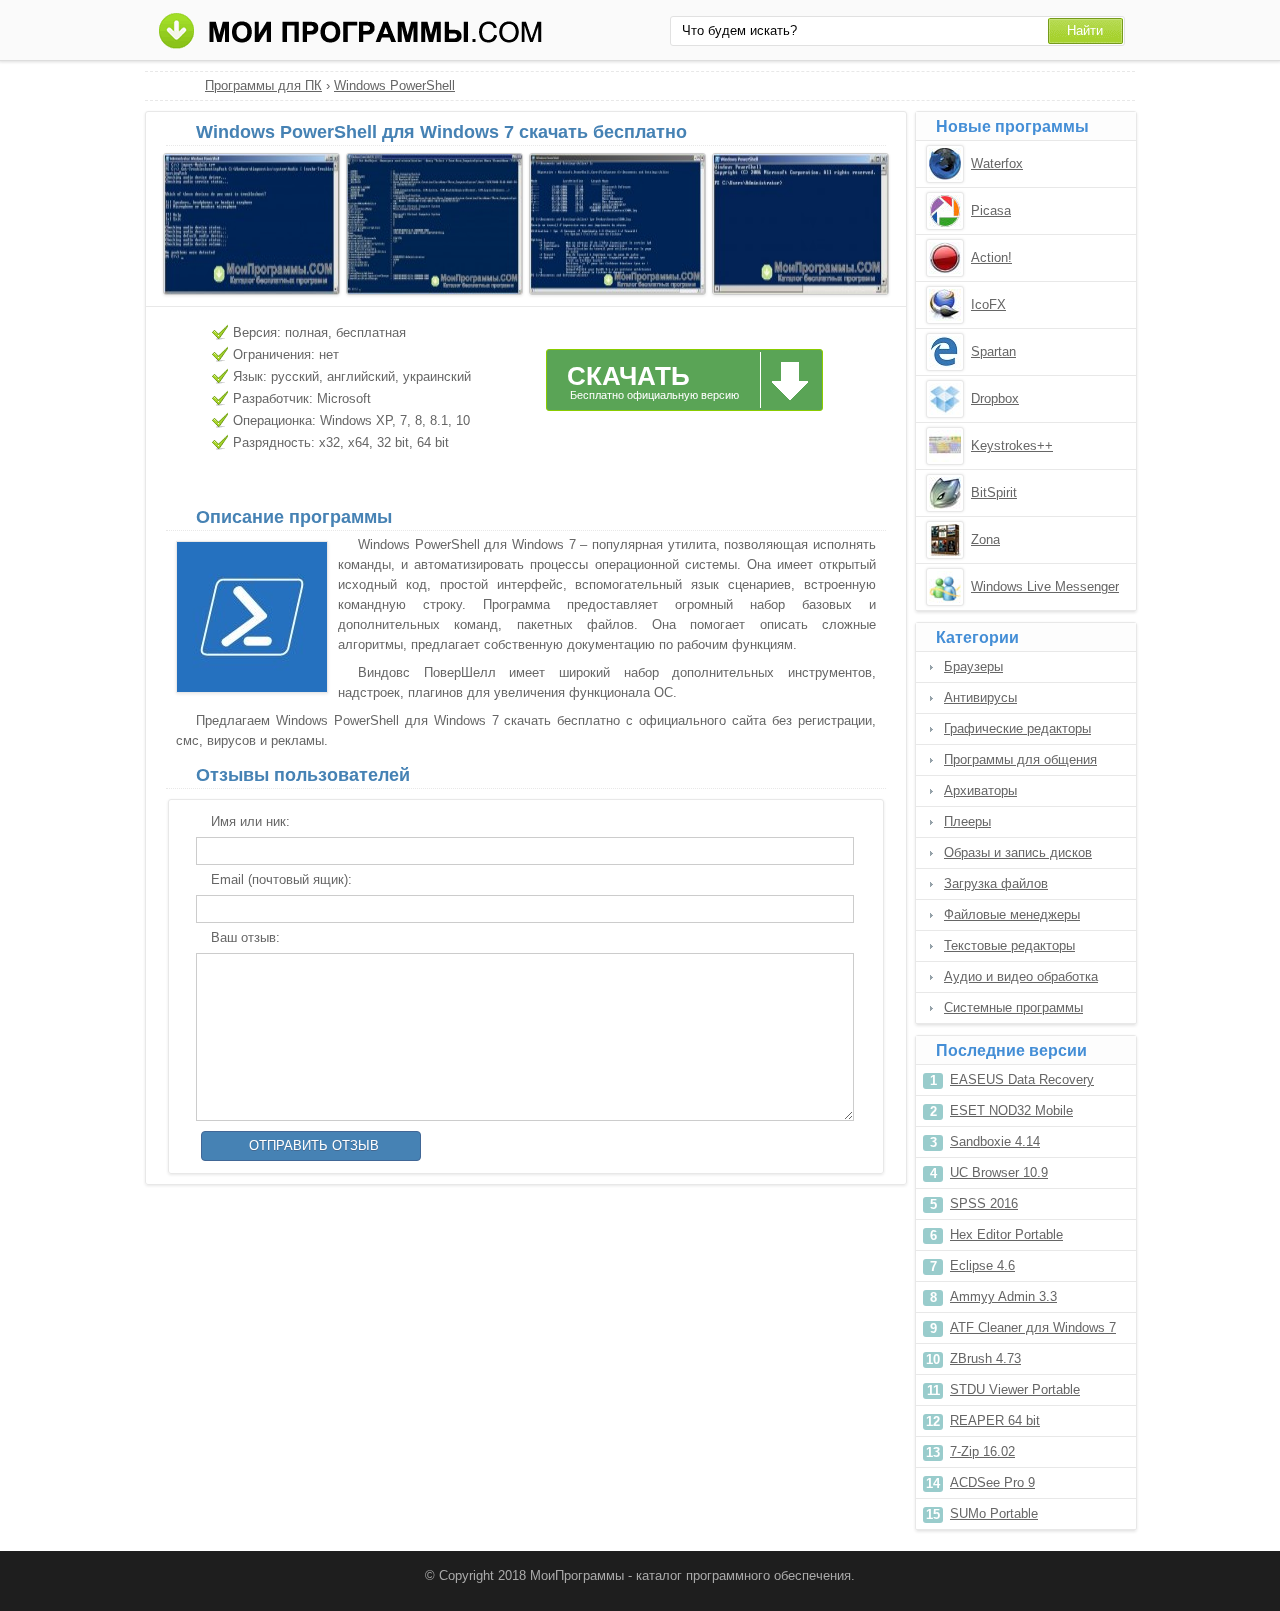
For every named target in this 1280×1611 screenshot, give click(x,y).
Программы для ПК (263, 85)
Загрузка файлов (996, 883)
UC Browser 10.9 (999, 1172)
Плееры (967, 821)
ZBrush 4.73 (985, 1358)
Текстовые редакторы (1009, 945)
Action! (991, 257)
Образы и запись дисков (1018, 852)
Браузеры (973, 666)
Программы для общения (1020, 759)
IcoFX (988, 304)
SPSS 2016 (984, 1203)
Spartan (993, 351)
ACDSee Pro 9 (992, 1482)
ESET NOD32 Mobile (1011, 1110)
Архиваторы (980, 790)
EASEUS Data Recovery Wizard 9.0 (1022, 1083)
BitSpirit (994, 492)
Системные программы (1013, 1007)
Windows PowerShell (394, 85)
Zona (985, 539)
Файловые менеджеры (1012, 914)
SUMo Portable (994, 1513)
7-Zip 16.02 (982, 1451)
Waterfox (997, 163)
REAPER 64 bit (995, 1420)
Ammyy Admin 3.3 (1003, 1296)
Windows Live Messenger (1045, 586)
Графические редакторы (1017, 728)
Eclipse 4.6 (982, 1265)
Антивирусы (980, 697)
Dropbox (995, 398)
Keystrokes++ (1012, 445)
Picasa (991, 210)
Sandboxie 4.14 (995, 1141)
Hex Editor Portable (1006, 1234)
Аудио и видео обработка (1021, 976)
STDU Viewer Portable (1015, 1389)
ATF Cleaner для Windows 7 (1033, 1327)
